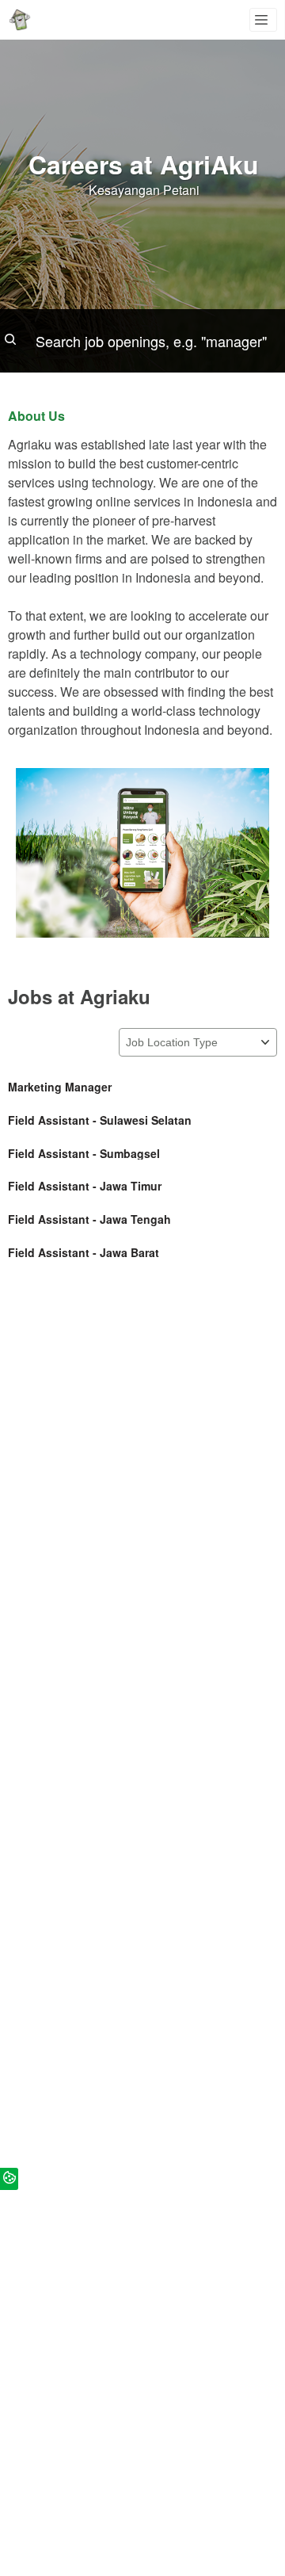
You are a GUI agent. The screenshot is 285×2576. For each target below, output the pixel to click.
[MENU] (263, 20)
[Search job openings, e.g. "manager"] (142, 341)
